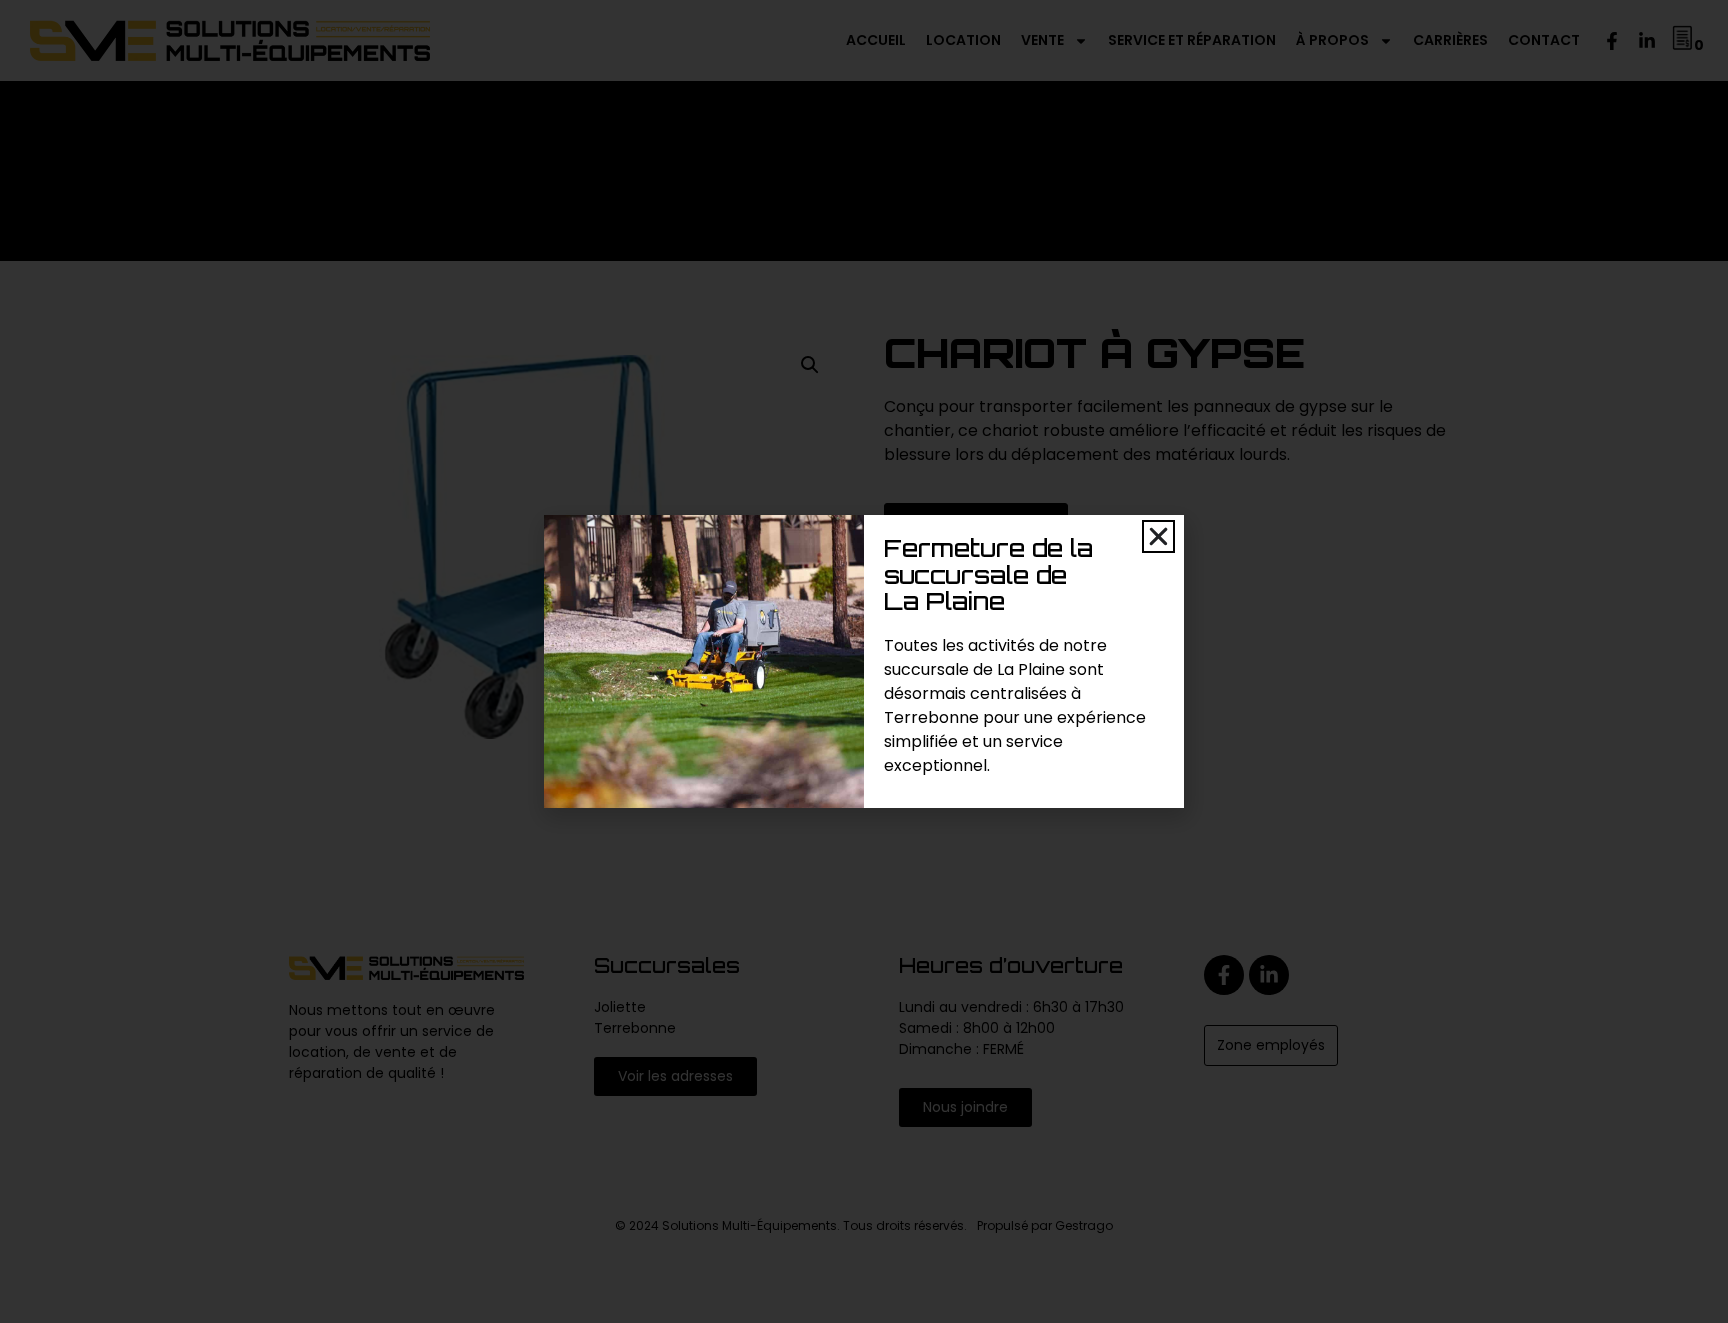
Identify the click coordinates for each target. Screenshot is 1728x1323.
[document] (864, 661)
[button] (1158, 536)
